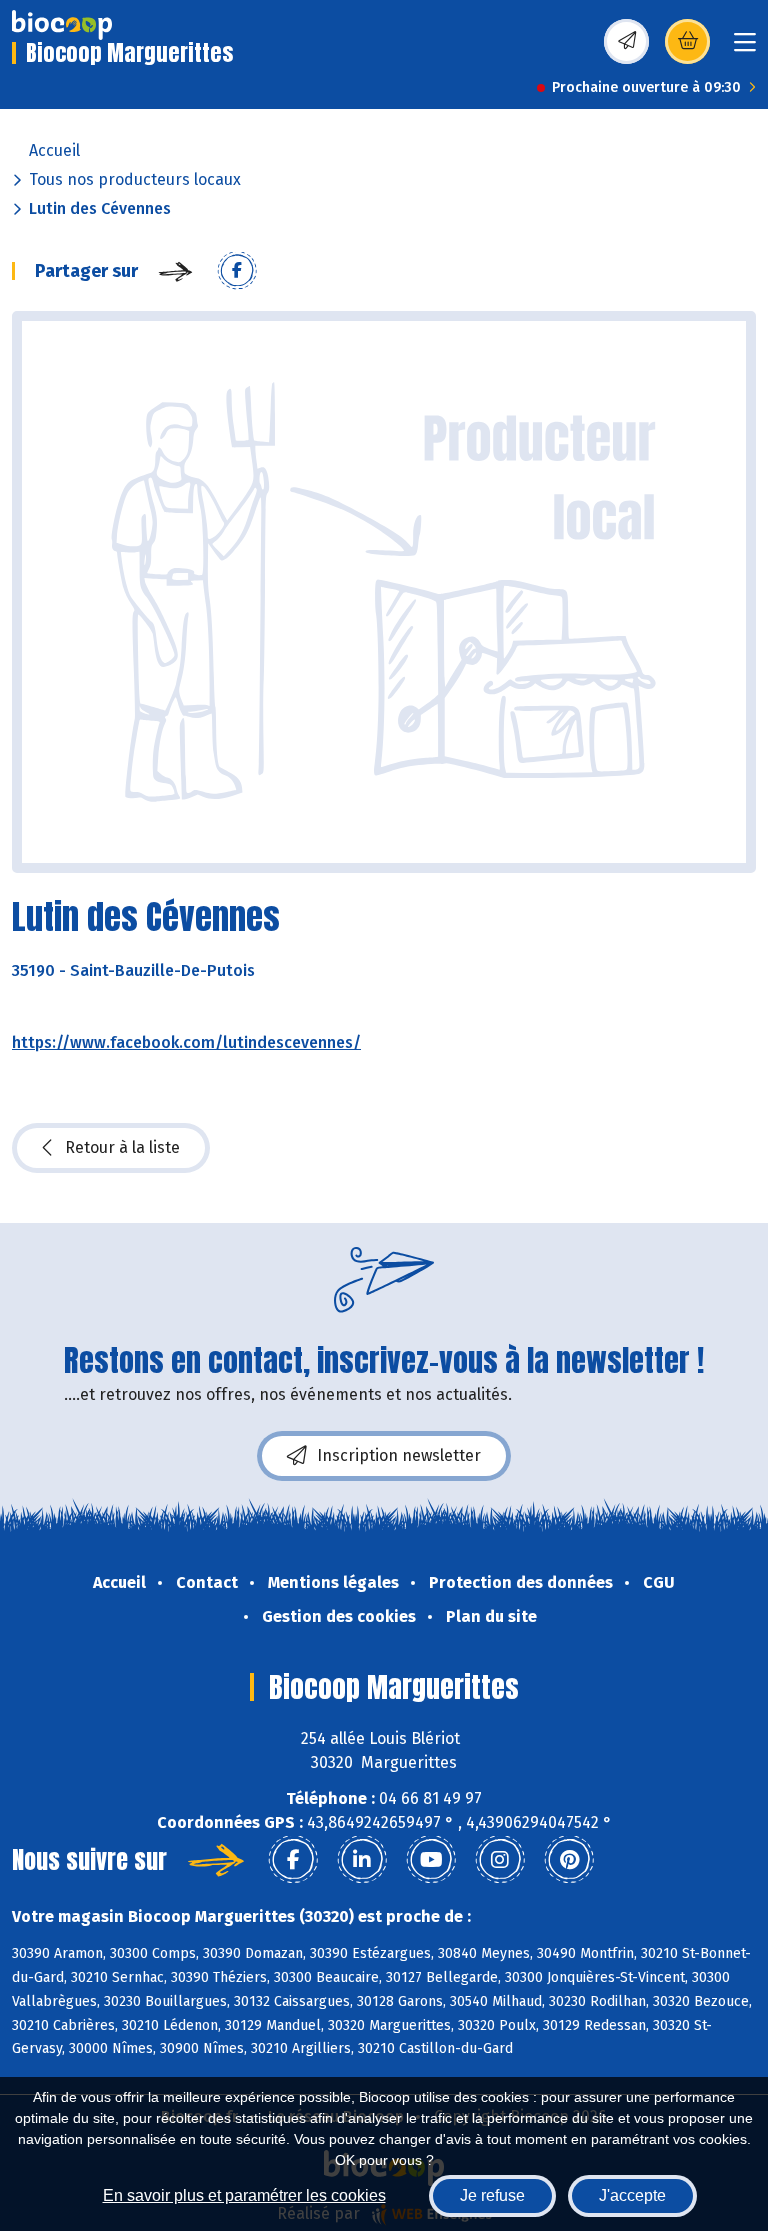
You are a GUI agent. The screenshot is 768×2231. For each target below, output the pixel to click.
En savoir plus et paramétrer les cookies (244, 2195)
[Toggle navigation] (745, 48)
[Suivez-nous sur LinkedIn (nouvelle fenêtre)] (362, 1860)
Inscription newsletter (399, 1455)
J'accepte (632, 2195)
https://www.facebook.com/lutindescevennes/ (186, 1042)
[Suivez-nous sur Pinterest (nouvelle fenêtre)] (569, 1860)
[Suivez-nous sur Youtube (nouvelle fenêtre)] (431, 1860)
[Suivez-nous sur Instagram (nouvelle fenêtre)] (500, 1860)
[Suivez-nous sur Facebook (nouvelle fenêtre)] (293, 1860)
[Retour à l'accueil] (62, 25)
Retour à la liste (122, 1147)
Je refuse (492, 2195)
